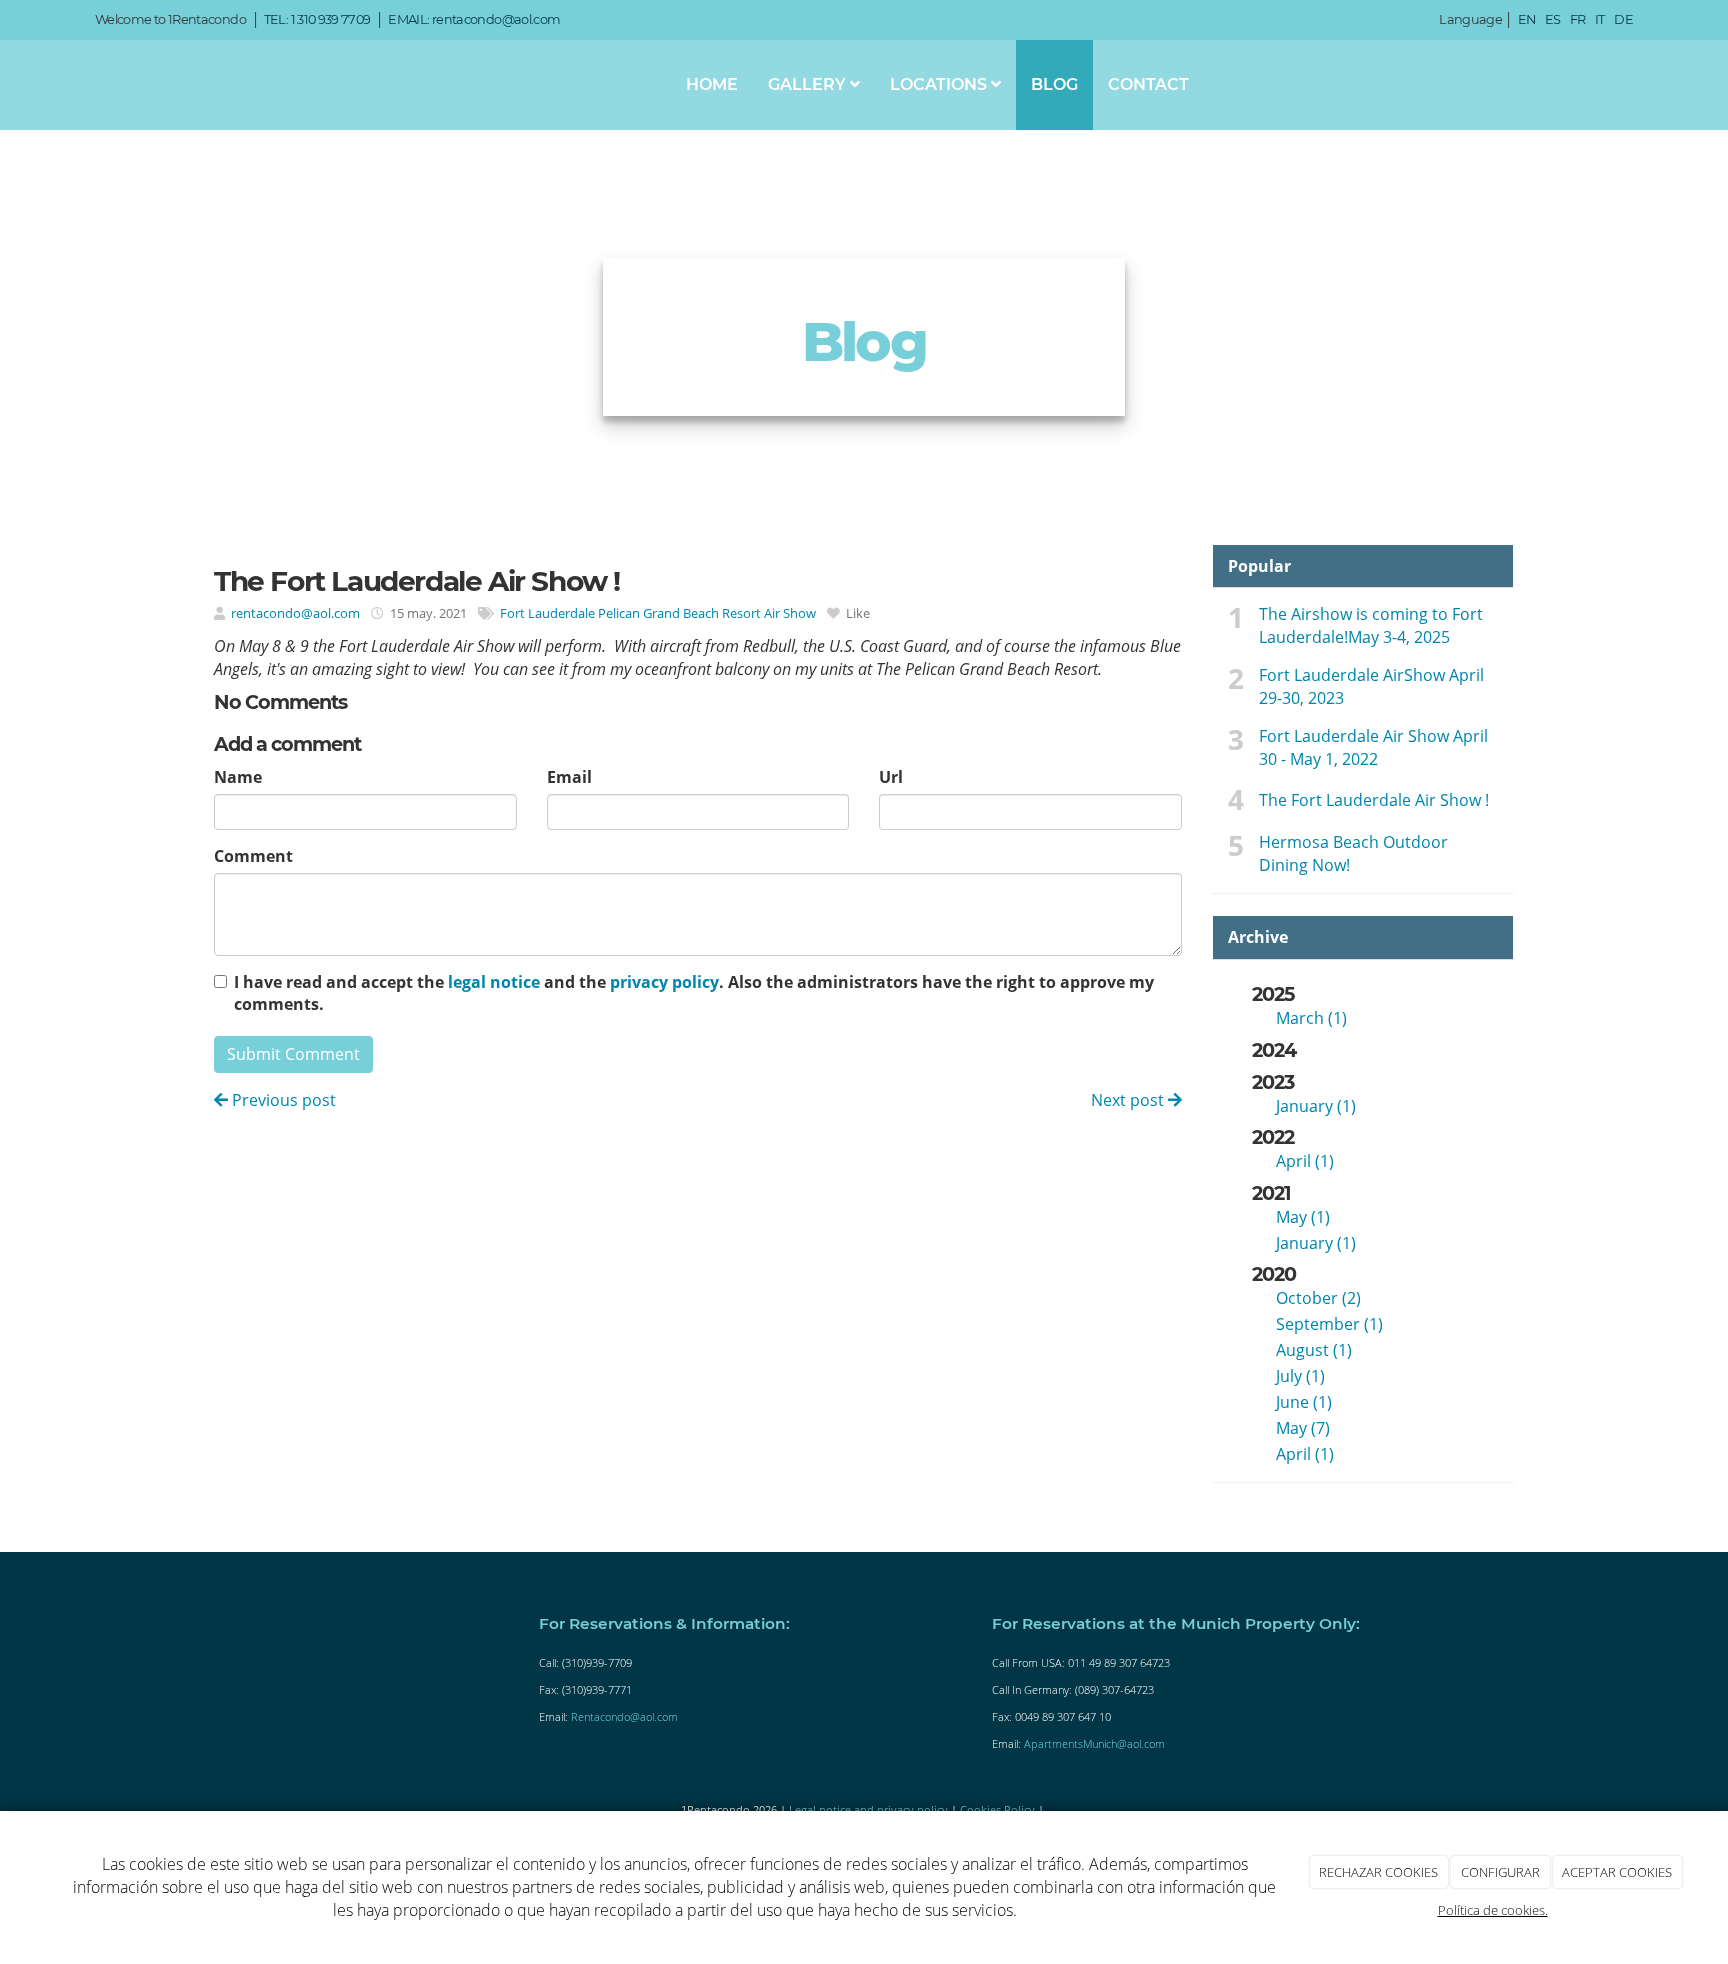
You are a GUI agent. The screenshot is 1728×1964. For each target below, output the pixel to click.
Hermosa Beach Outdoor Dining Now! (1353, 853)
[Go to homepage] (70, 85)
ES (1553, 19)
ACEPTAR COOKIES (1617, 1872)
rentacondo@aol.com (295, 613)
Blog (1054, 84)
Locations (940, 84)
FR (1578, 19)
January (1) (1316, 1106)
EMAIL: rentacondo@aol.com (474, 19)
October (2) (1318, 1298)
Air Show (790, 613)
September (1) (1329, 1324)
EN (1527, 19)
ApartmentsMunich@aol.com (1094, 1743)
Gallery (809, 84)
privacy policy (664, 982)
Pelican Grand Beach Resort (679, 613)
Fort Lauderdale (547, 613)
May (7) (1303, 1428)
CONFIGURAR (1500, 1872)
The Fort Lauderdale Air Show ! (1374, 800)
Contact (1148, 84)
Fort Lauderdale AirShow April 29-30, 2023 (1371, 686)
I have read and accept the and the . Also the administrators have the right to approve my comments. (694, 993)
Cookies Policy (997, 1809)
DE (1623, 19)
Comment (253, 856)
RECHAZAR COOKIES (1378, 1872)
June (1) (1304, 1402)
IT (1600, 19)
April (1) (1305, 1161)
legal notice (494, 982)
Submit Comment (293, 1054)
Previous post (282, 1100)
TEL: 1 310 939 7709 (317, 19)
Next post (1129, 1100)
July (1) (1300, 1376)
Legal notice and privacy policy (868, 1809)
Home (712, 84)
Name (238, 777)
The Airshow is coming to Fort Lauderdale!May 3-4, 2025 (1371, 625)
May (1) (1303, 1217)
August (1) (1314, 1350)
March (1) (1311, 1018)
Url (891, 777)
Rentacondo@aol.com (624, 1716)
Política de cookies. (1493, 1910)
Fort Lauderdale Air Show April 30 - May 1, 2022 (1373, 747)
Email (569, 777)
